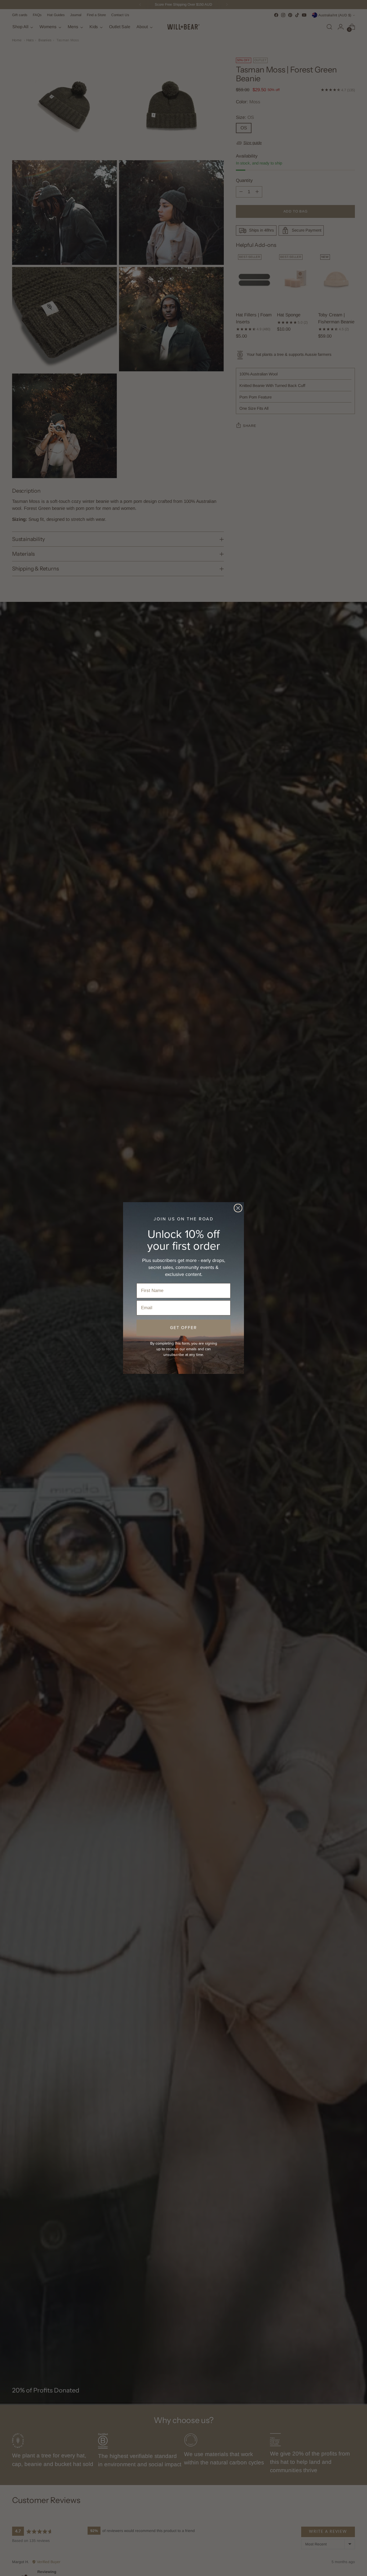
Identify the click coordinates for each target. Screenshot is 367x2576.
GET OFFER (183, 1328)
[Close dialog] (238, 1208)
